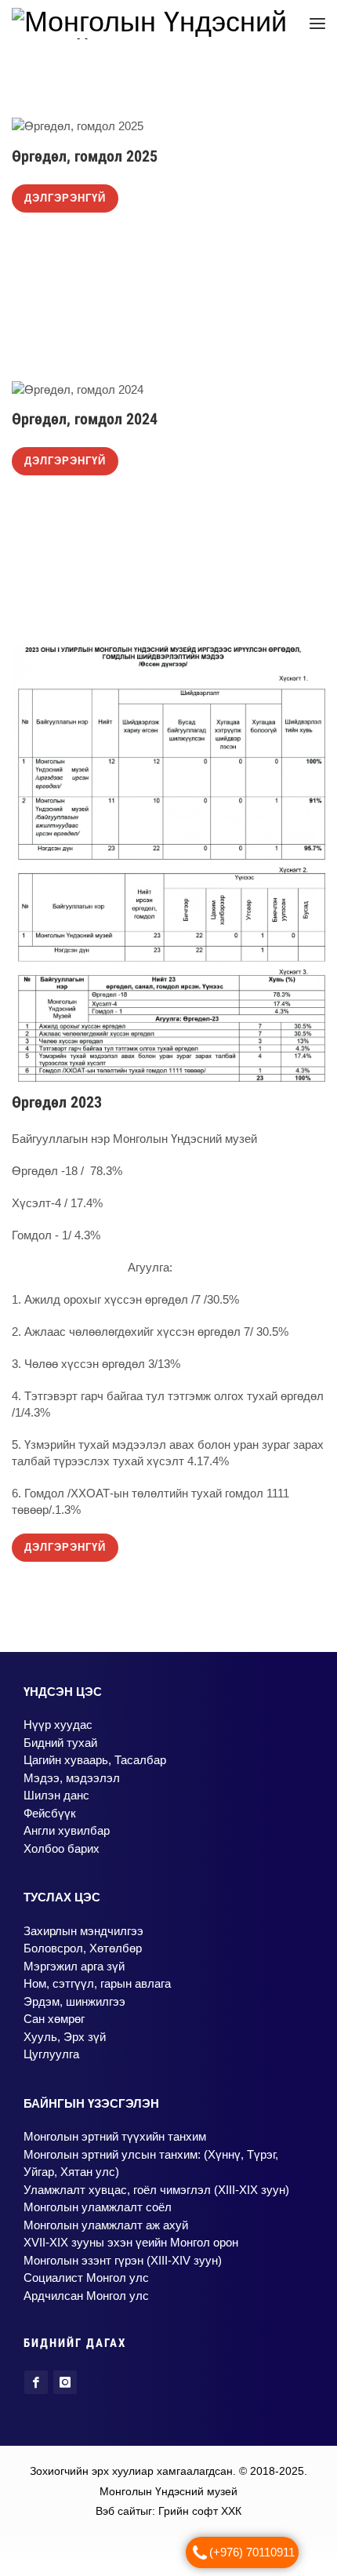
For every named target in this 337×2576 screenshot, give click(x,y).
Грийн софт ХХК (200, 2519)
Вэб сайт (118, 2519)
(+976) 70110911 (252, 2552)
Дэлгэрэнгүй (65, 206)
